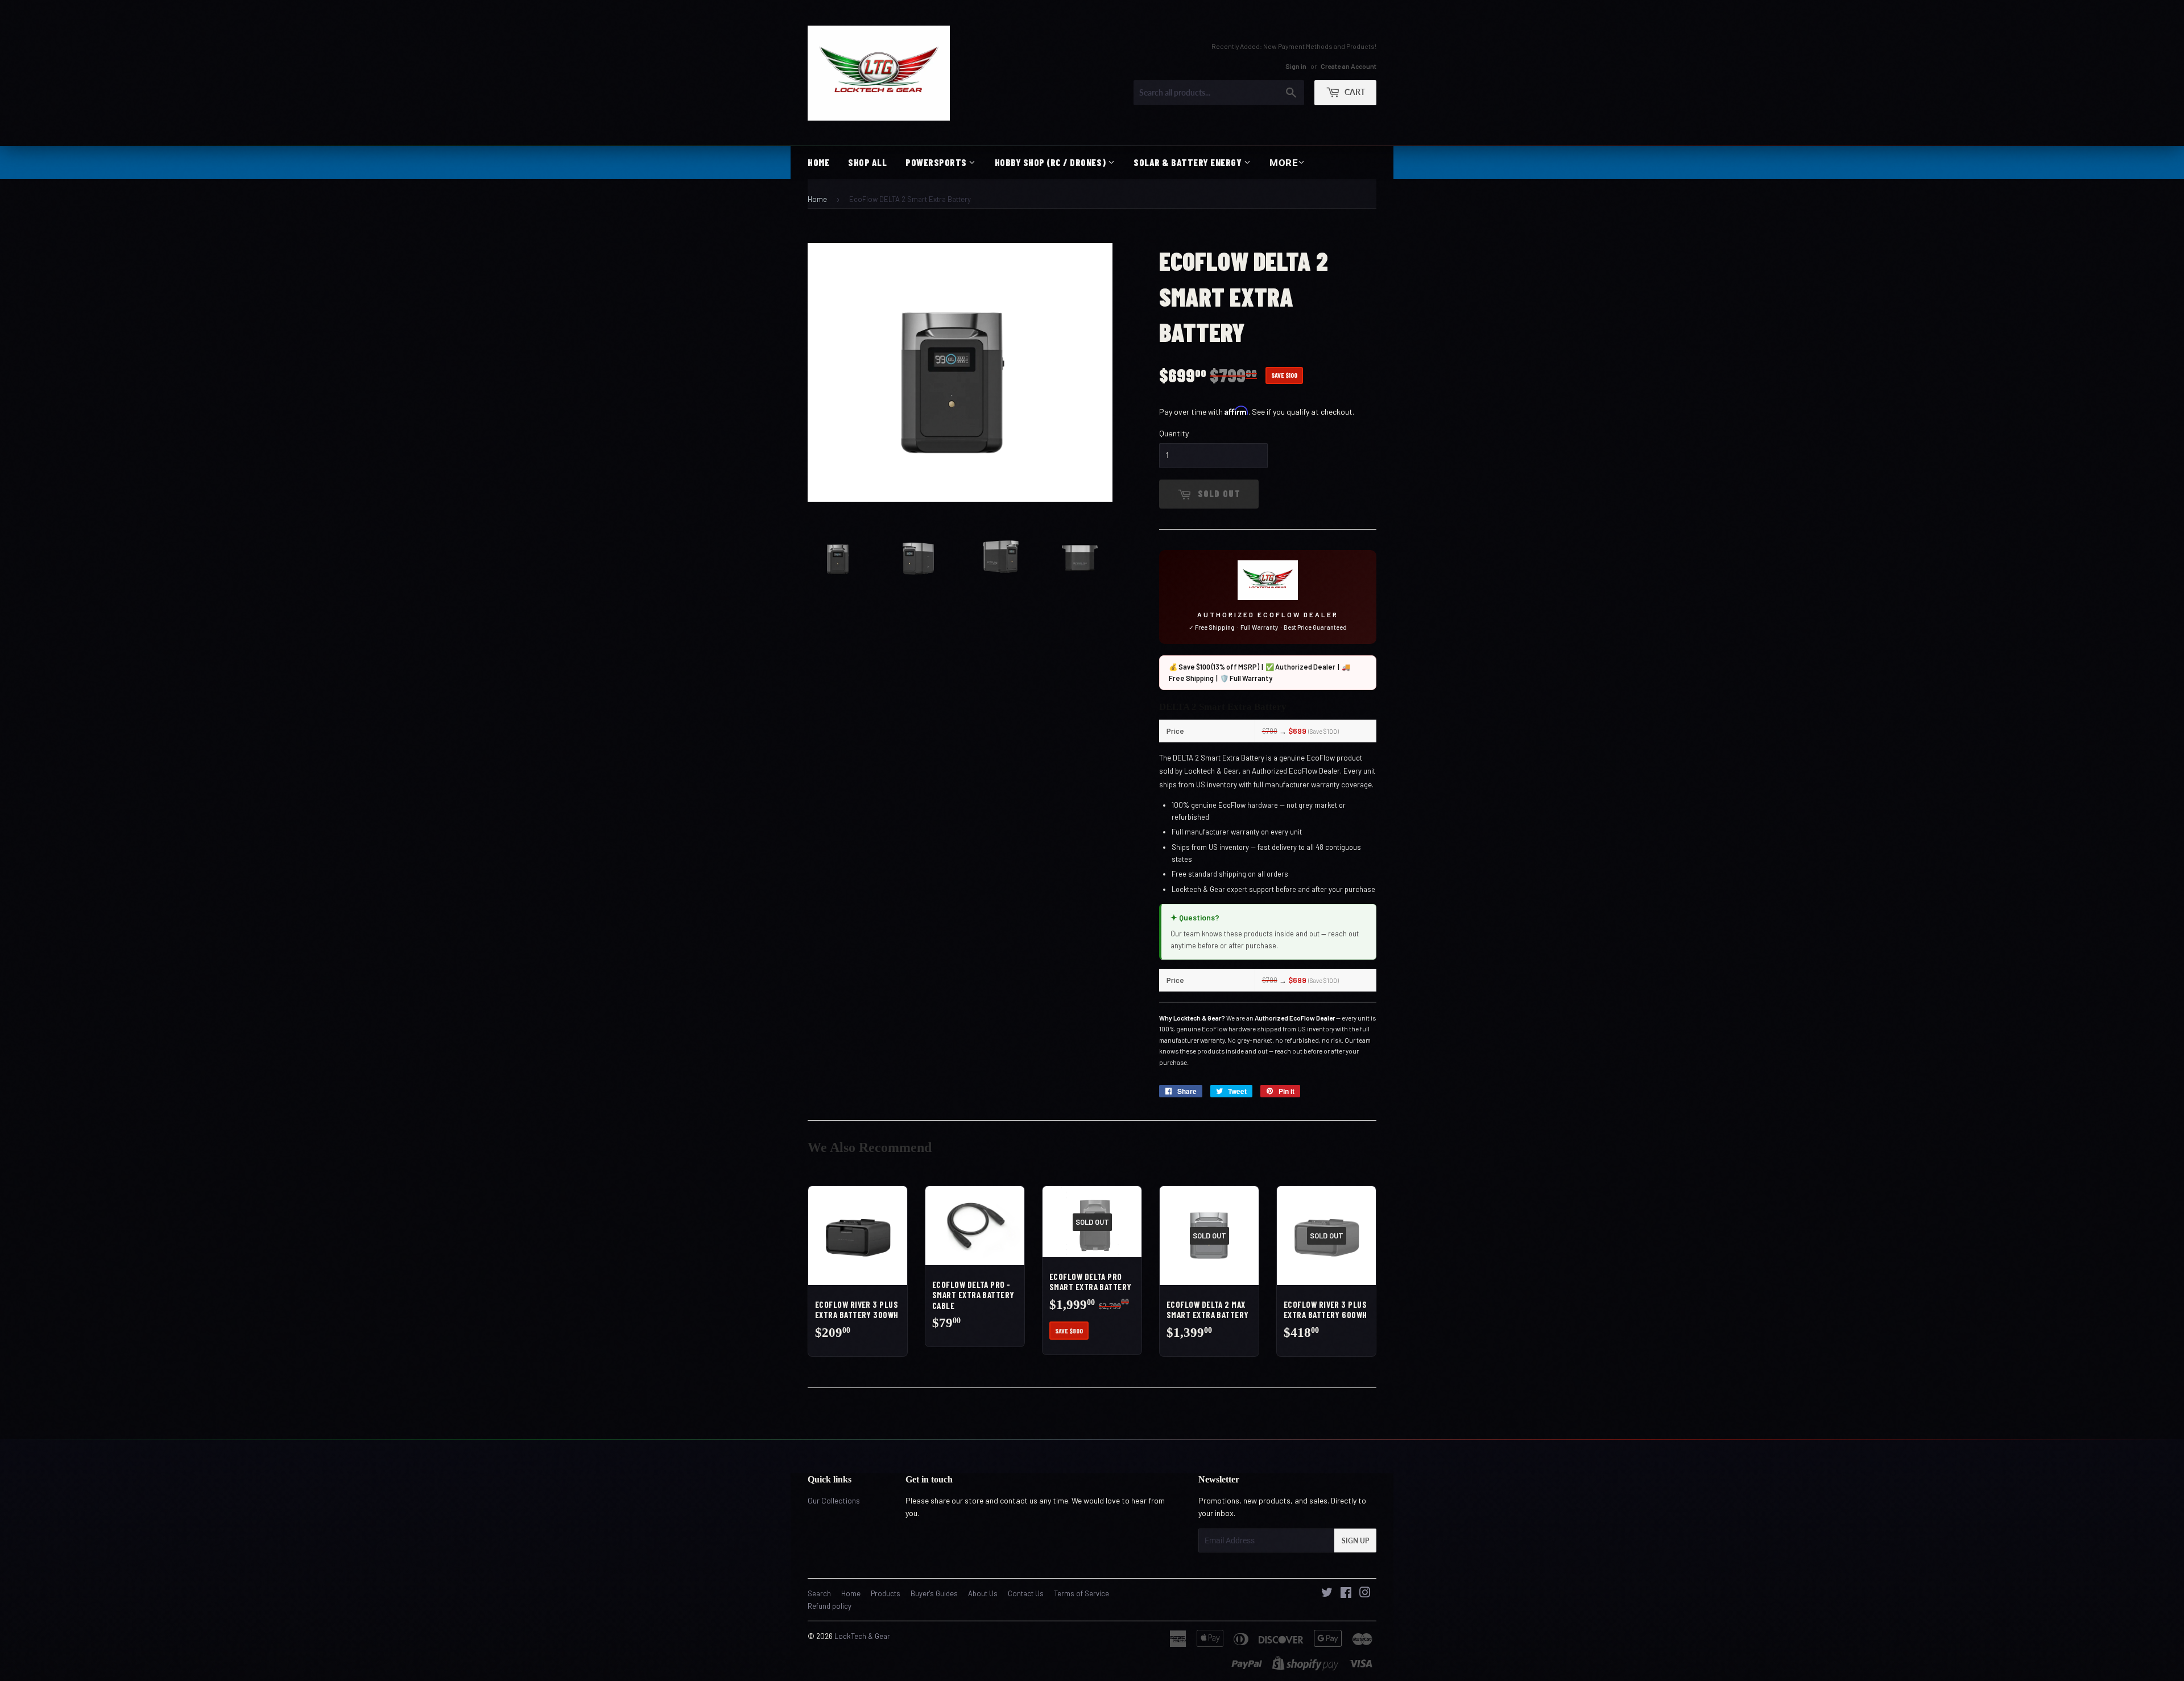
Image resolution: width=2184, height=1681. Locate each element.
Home (818, 162)
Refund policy (830, 1606)
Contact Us (1026, 1593)
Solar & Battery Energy (1189, 162)
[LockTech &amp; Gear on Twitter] (1327, 1594)
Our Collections (834, 1500)
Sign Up (1355, 1541)
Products (886, 1593)
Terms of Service (1081, 1593)
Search (819, 1593)
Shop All (867, 162)
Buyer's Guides (934, 1593)
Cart (1354, 91)
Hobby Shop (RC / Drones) (1051, 162)
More (1284, 163)
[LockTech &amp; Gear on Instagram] (1365, 1594)
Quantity (1174, 433)
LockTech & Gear (862, 1636)
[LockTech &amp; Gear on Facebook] (1346, 1594)
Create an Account (1349, 65)
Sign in (1296, 65)
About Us (983, 1593)
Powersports (937, 162)
